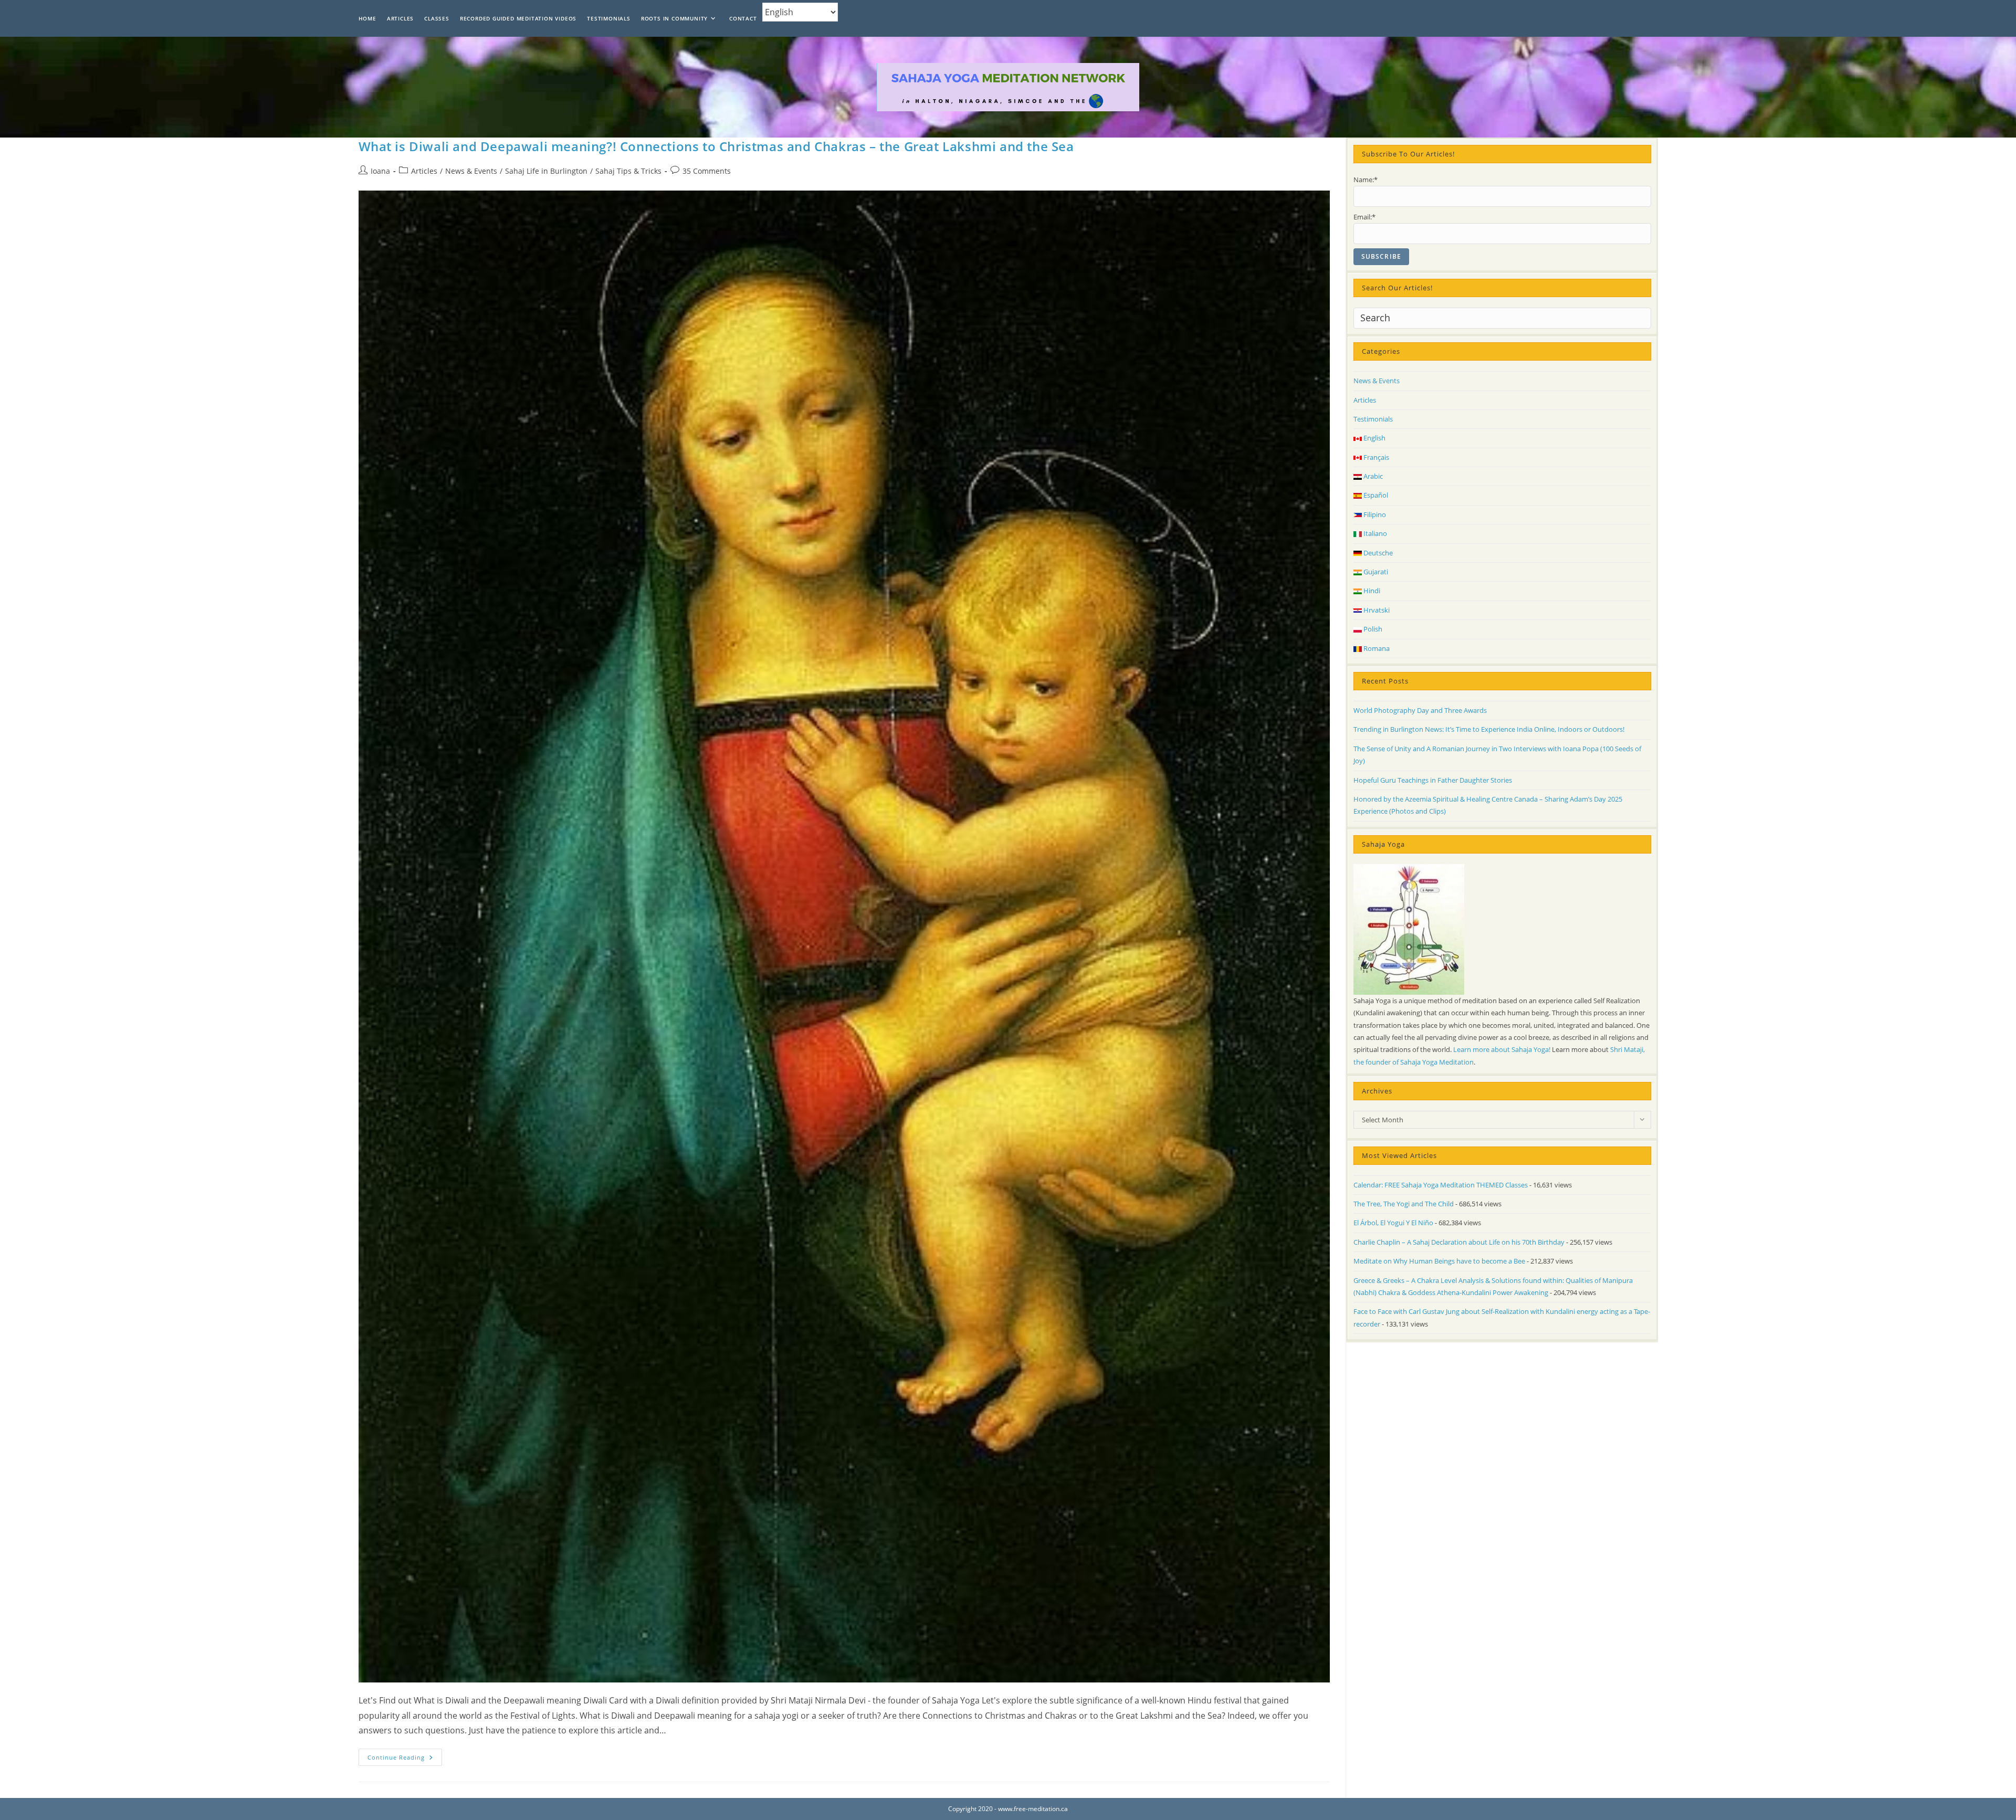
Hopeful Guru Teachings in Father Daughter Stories (1433, 780)
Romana (1376, 648)
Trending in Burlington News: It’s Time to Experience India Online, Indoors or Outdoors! (1489, 729)
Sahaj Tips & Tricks (628, 171)
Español (1375, 495)
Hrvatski (1376, 610)
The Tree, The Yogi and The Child (1404, 1204)
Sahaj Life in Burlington (546, 171)
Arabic (1372, 476)
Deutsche (1377, 553)
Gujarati (1375, 572)
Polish (1372, 629)
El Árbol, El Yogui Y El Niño (1393, 1223)
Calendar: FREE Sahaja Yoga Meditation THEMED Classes (1441, 1185)
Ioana (380, 171)
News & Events (471, 171)
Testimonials (1373, 419)
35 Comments (707, 171)
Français (1375, 457)
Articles (424, 171)
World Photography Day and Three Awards (1420, 710)
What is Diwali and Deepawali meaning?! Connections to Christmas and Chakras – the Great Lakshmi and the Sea (716, 146)
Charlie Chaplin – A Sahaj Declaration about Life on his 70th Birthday (1459, 1242)
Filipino (1374, 514)
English (1374, 438)
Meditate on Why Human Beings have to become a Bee (1439, 1261)
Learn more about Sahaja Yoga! (1502, 1049)
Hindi (1371, 591)
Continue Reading (405, 1759)
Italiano (1374, 533)
